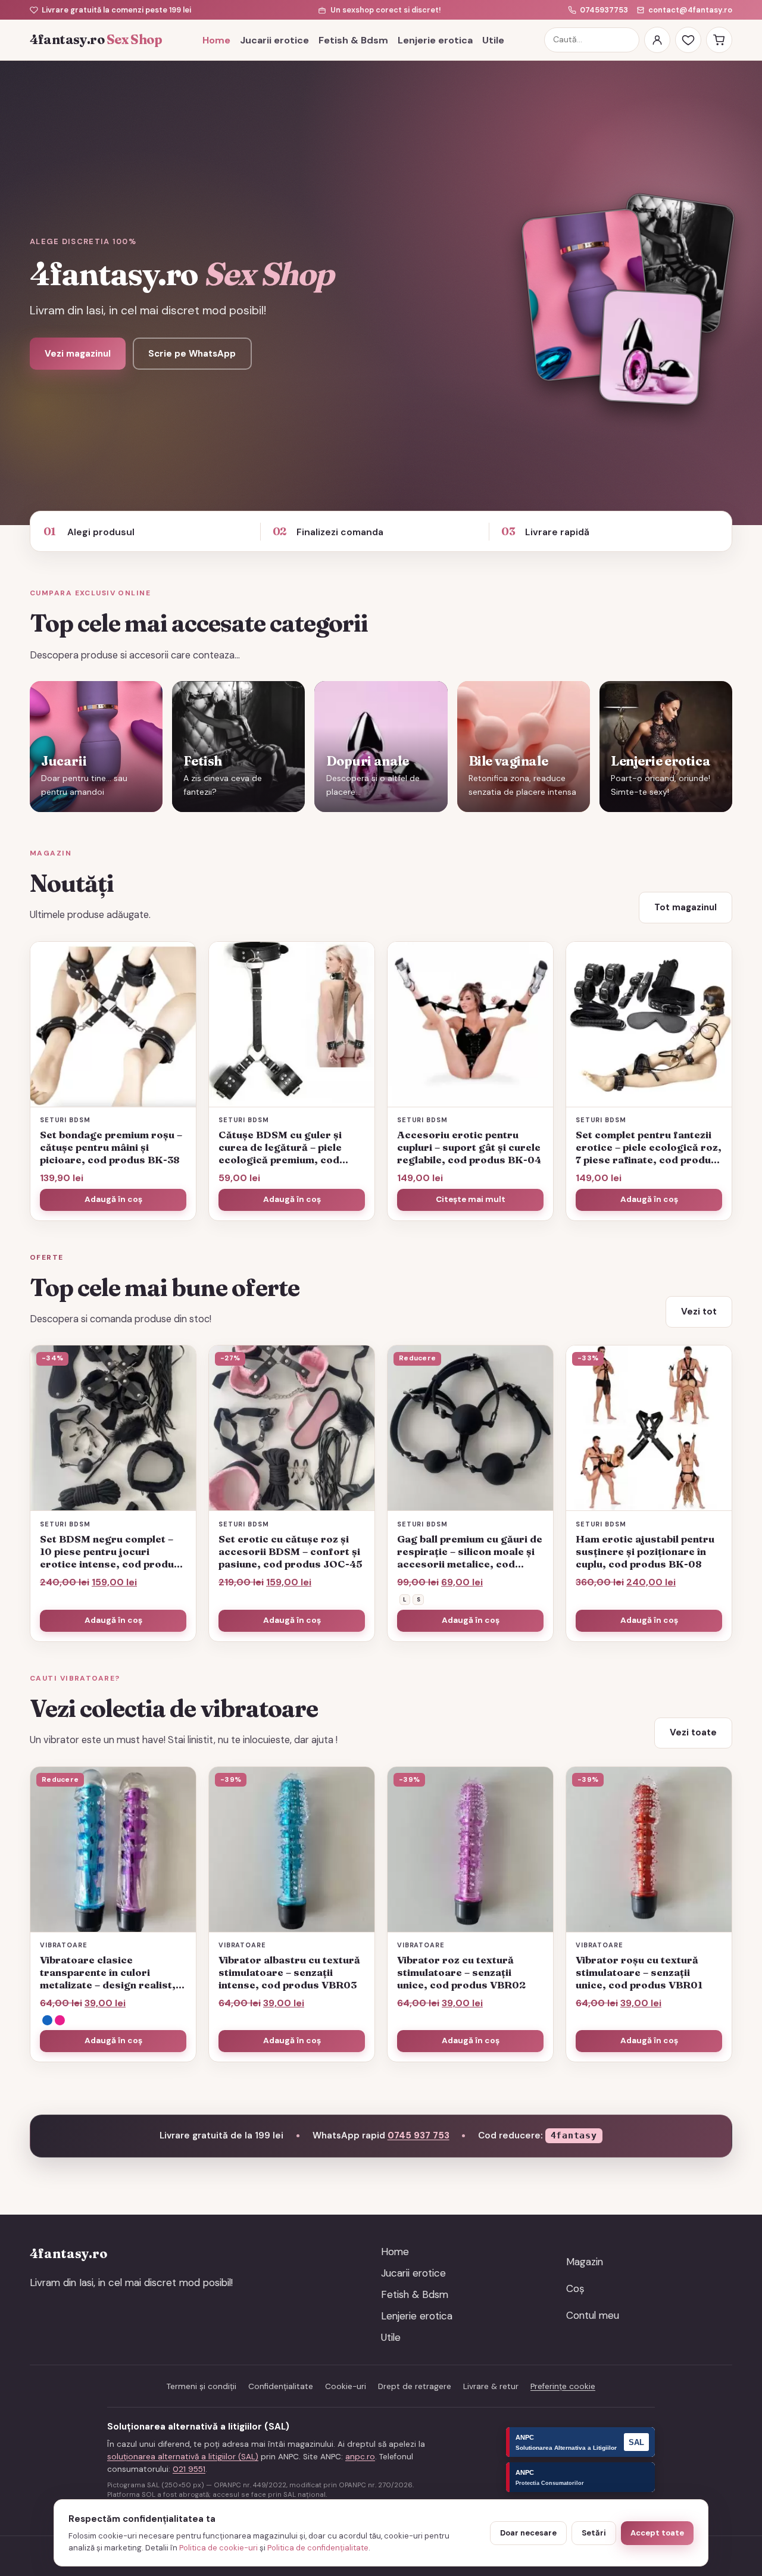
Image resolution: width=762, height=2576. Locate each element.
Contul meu (593, 2315)
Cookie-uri (346, 2386)
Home (216, 40)
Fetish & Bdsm (353, 40)
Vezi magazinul (78, 354)
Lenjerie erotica (435, 40)
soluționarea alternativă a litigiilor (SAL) (183, 2457)
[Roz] (60, 2020)
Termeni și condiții (202, 2386)
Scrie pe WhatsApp (192, 354)
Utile (493, 40)
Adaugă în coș (471, 1620)
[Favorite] (688, 40)
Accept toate (657, 2533)
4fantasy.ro (96, 40)
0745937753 (604, 10)
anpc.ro (360, 2457)
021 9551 (189, 2469)
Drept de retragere (415, 2386)
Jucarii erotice (274, 40)
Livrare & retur (491, 2386)
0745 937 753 (419, 2135)
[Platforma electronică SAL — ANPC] (580, 2442)
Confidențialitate (281, 2386)
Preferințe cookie (563, 2386)
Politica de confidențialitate (318, 2548)
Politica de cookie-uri (218, 2548)
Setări (594, 2533)
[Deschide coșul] (719, 40)
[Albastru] (47, 2020)
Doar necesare (528, 2533)
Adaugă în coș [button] (113, 1199)
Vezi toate (693, 1732)
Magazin (585, 2262)
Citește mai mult (471, 1199)
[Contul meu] (657, 40)
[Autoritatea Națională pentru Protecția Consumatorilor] (580, 2477)
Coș (575, 2288)
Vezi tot (699, 1312)
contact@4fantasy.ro (690, 10)
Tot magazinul (686, 907)
